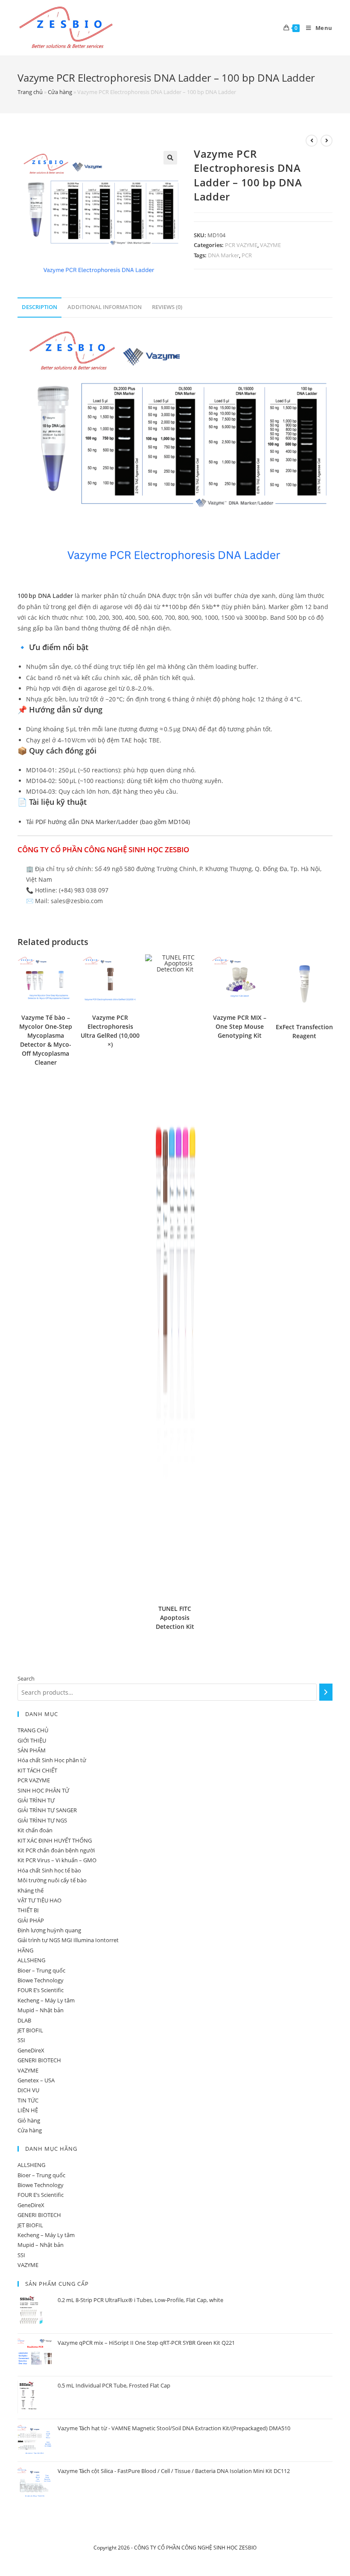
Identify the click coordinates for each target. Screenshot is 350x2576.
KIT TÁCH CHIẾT (37, 1770)
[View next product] (327, 141)
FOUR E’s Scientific (41, 1990)
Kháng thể (31, 1890)
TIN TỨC (28, 2100)
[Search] (326, 1692)
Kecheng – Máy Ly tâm (46, 2000)
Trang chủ (30, 92)
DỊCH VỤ (28, 2090)
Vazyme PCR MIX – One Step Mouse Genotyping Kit (240, 1026)
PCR (247, 255)
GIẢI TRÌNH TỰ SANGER (47, 1810)
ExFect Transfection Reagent (304, 1031)
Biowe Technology (41, 1980)
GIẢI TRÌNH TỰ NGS (42, 1820)
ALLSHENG (31, 1960)
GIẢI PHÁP (31, 1920)
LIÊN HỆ (28, 2110)
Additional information (105, 307)
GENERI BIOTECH (39, 2060)
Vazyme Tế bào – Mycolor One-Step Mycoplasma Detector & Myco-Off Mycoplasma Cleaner (46, 1040)
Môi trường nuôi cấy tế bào (52, 1880)
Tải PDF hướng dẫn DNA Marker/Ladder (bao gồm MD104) (108, 822)
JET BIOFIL (30, 2030)
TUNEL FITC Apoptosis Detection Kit (175, 1618)
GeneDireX (31, 2050)
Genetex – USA (36, 2080)
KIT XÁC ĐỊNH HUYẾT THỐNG (55, 1840)
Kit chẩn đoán (35, 1830)
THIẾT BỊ (28, 1910)
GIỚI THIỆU (32, 1740)
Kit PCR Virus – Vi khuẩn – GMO (57, 1860)
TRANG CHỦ (33, 1730)
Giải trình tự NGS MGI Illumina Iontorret (68, 1940)
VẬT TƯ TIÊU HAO (39, 1900)
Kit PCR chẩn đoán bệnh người (56, 1850)
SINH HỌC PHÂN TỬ (43, 1790)
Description (39, 307)
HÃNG (25, 1950)
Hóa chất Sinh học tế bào (49, 1870)
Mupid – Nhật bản (41, 2010)
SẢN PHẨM (32, 1750)
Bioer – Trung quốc (41, 1970)
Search (26, 1678)
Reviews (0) (167, 307)
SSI (21, 2040)
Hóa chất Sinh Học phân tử (52, 1760)
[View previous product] (312, 141)
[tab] (39, 308)
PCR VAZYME (241, 245)
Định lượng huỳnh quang (49, 1930)
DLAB (24, 2020)
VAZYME (270, 245)
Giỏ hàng (29, 2120)
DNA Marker (223, 255)
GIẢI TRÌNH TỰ (36, 1800)
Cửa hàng (60, 92)
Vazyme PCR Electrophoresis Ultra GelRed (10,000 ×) (110, 1031)
